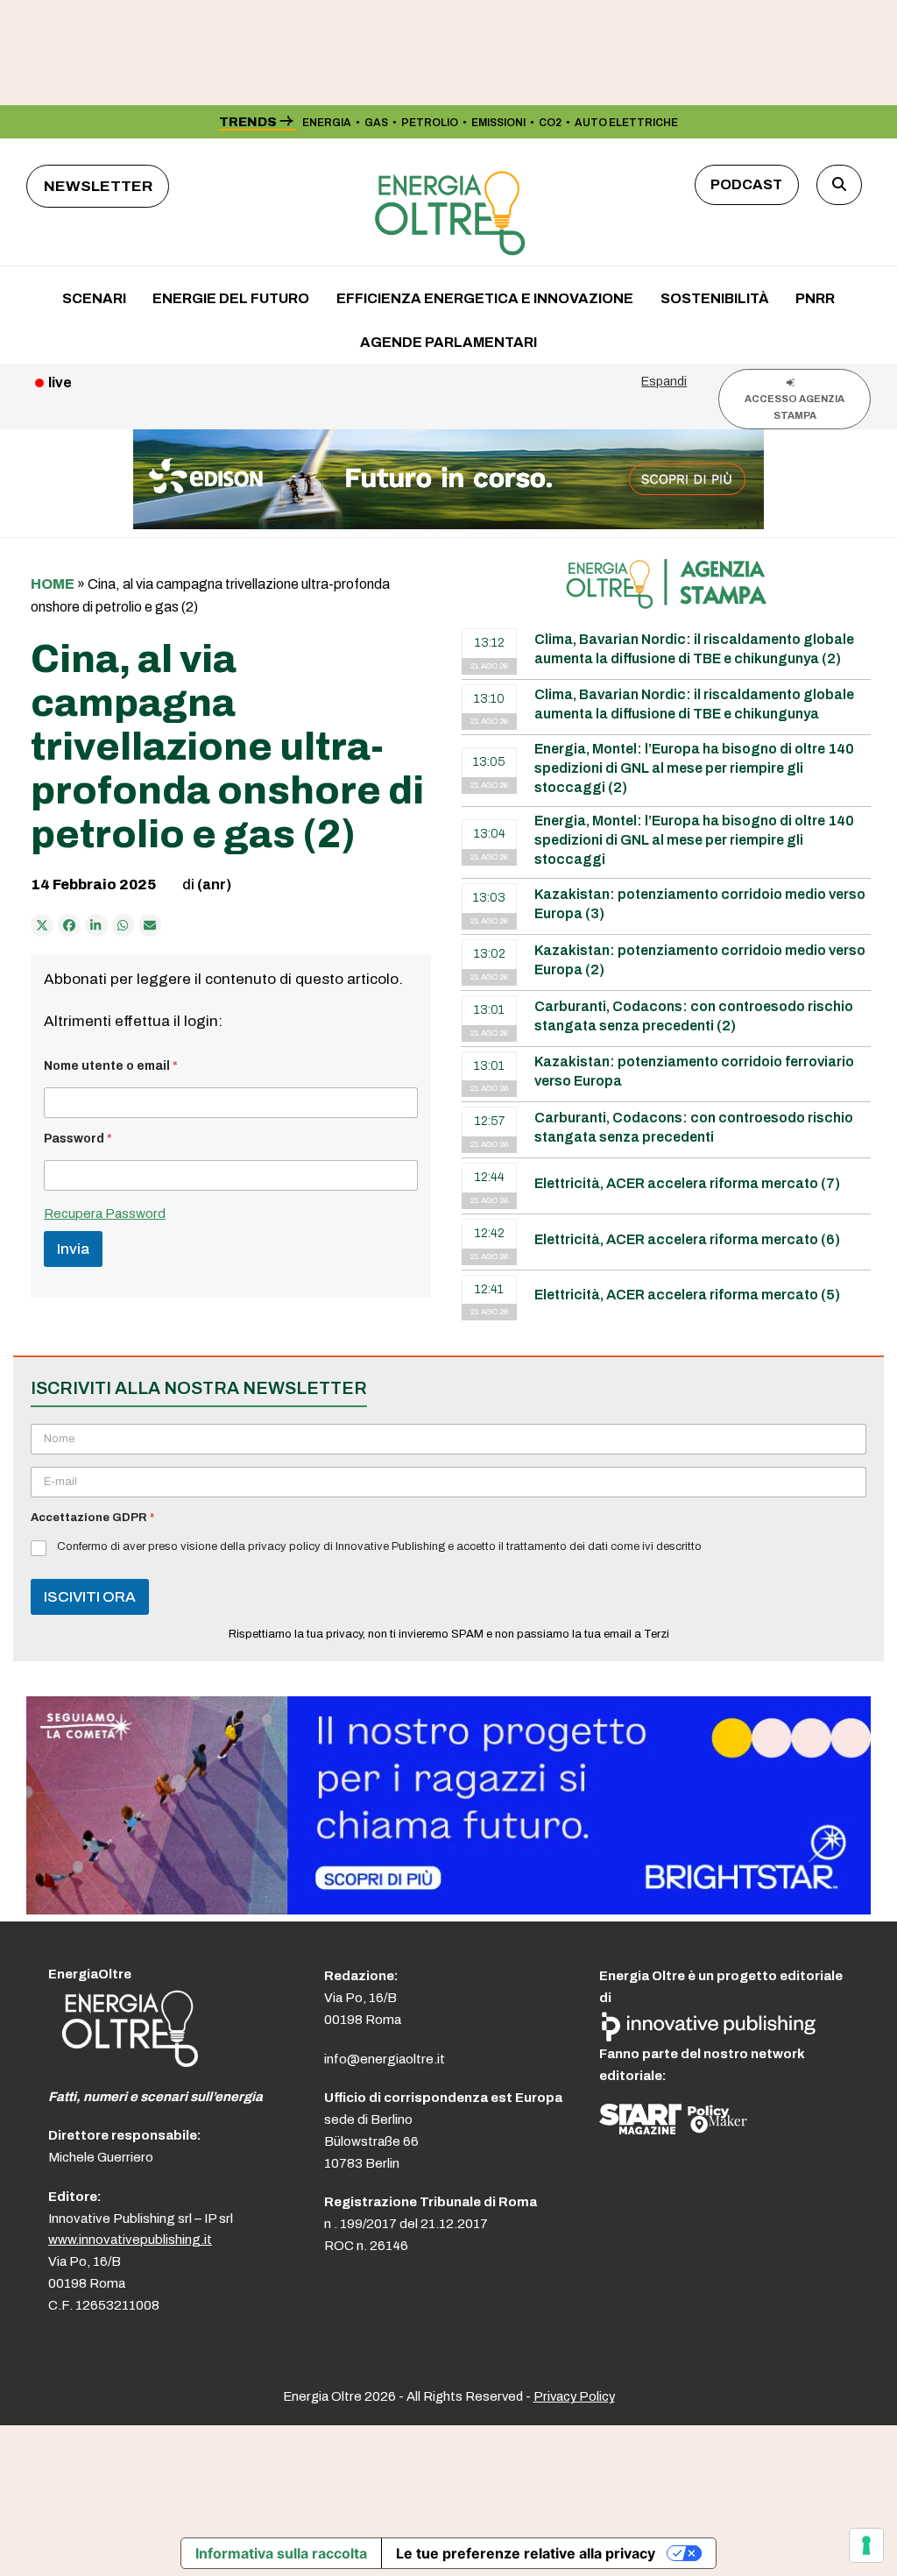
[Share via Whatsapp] (124, 925)
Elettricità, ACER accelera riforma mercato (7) (687, 1183)
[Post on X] (42, 925)
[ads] (448, 1910)
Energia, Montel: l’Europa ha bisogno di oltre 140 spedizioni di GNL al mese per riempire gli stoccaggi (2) (694, 768)
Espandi (664, 381)
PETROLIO (430, 123)
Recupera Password (105, 1214)
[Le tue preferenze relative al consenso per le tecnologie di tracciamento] (866, 2545)
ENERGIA (327, 123)
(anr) (214, 885)
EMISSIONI (498, 123)
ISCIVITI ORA (90, 1597)
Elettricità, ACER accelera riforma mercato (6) (687, 1239)
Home (53, 584)
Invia (73, 1249)
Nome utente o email (111, 1066)
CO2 (550, 123)
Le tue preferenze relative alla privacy (526, 2553)
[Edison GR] (448, 524)
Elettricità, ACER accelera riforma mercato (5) (687, 1295)
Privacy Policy (574, 2396)
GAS (376, 123)
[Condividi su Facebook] (69, 925)
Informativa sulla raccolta (281, 2553)
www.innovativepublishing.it (130, 2240)
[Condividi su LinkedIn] (96, 925)
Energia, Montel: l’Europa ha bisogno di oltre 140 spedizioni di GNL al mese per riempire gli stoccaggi (694, 840)
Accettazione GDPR (92, 1518)
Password (78, 1139)
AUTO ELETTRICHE (626, 123)
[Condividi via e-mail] (150, 925)
